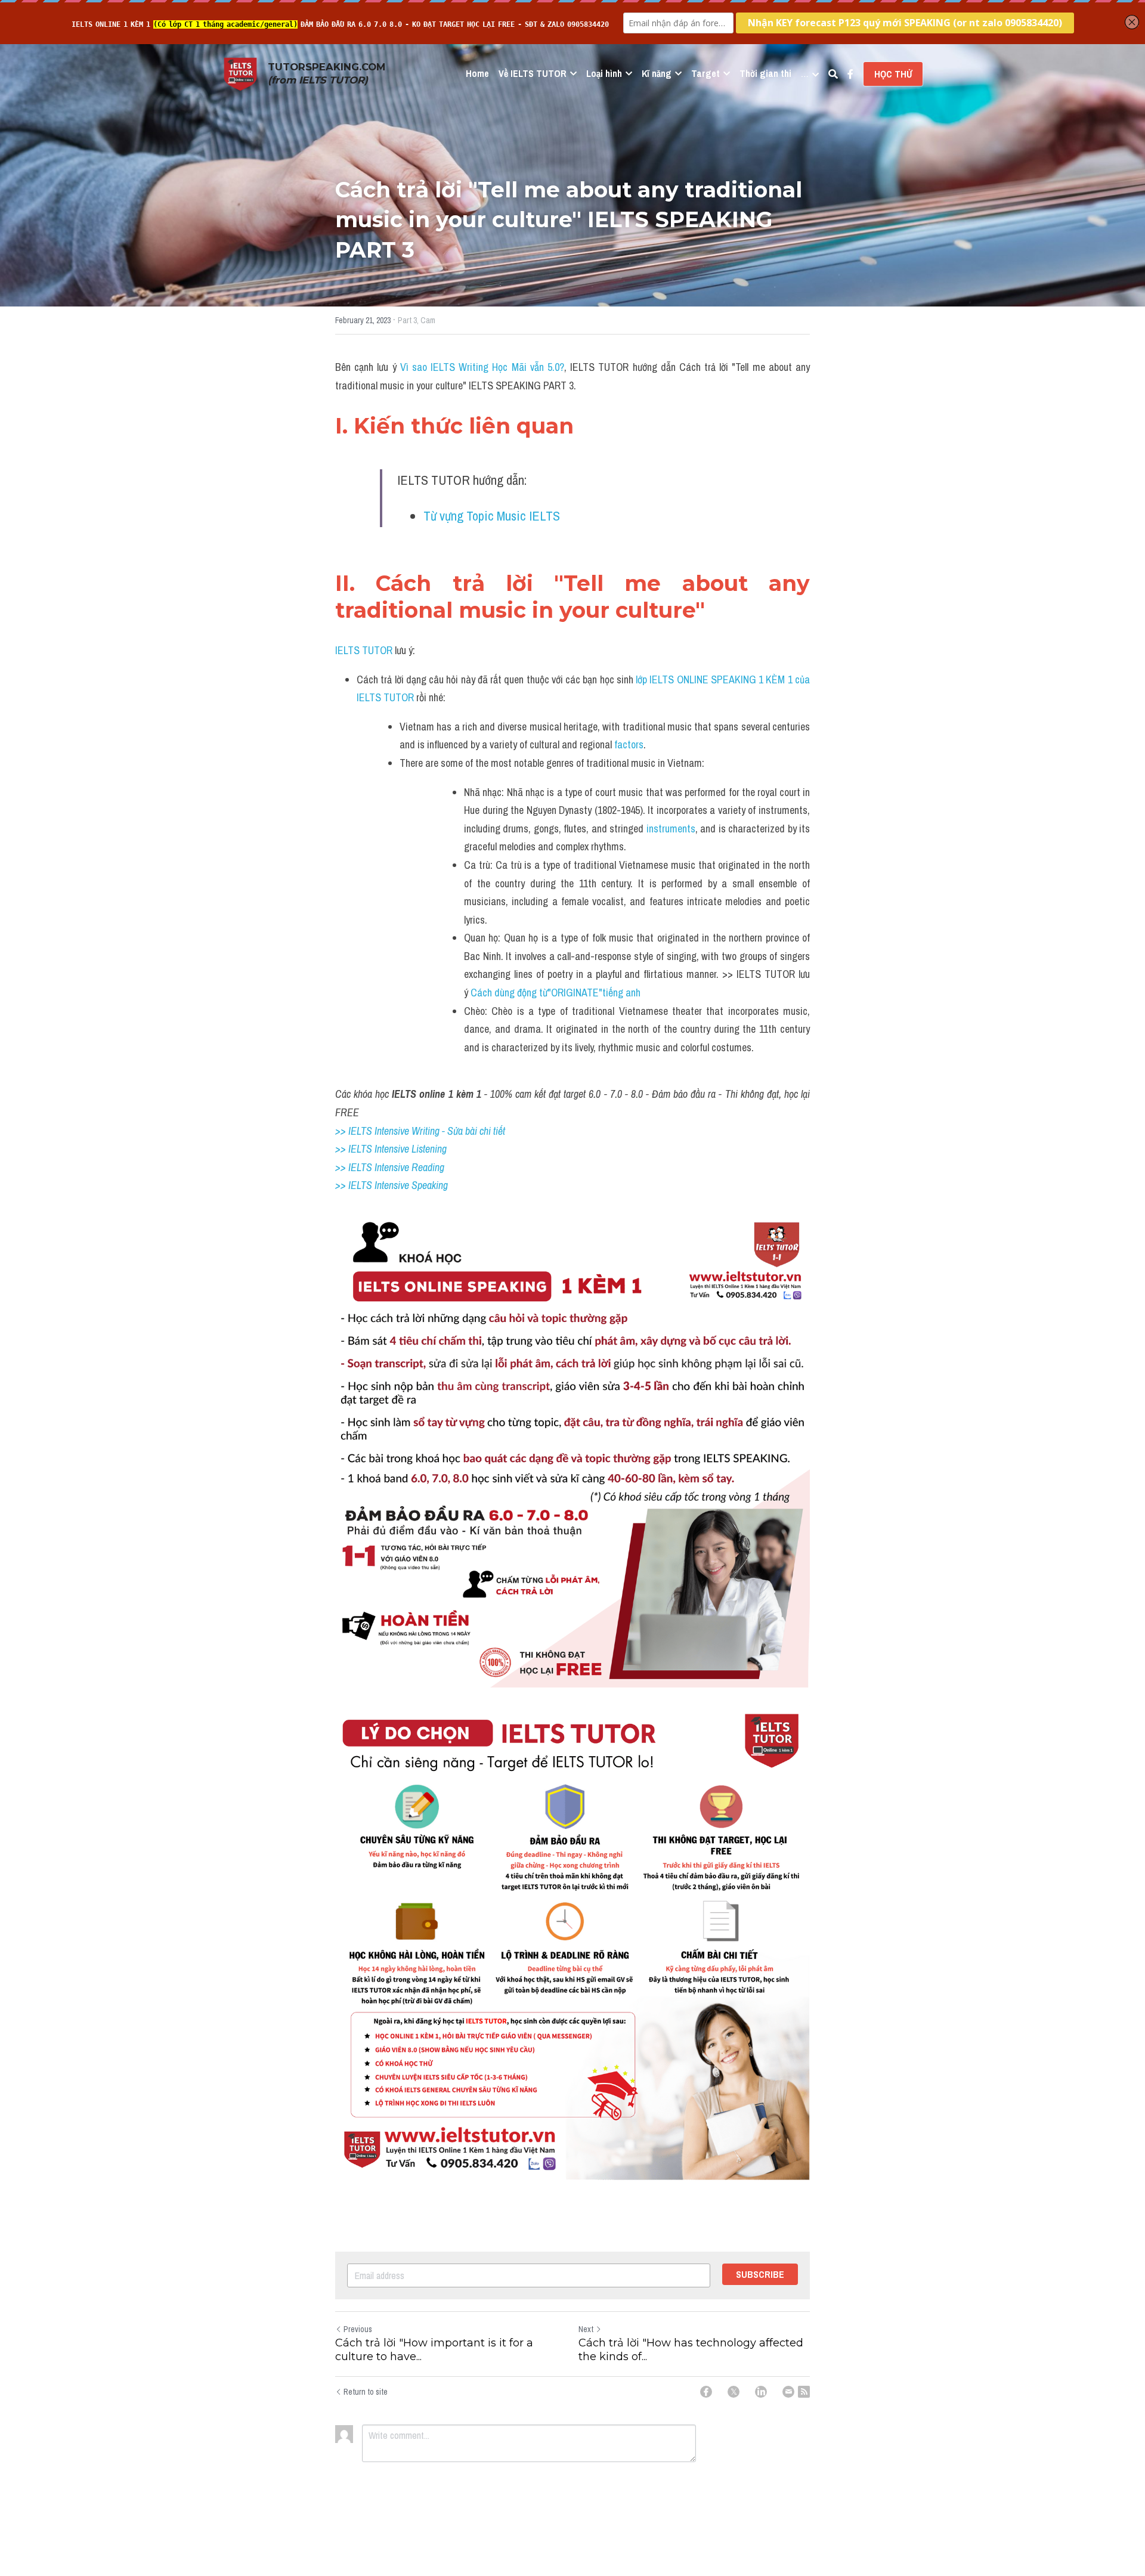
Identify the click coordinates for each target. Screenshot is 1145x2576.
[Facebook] (706, 2392)
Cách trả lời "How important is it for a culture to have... (434, 2350)
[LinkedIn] (761, 2392)
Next (586, 2329)
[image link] (240, 73)
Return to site (366, 2392)
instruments (671, 829)
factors (629, 744)
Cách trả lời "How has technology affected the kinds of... (691, 2350)
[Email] (788, 2392)
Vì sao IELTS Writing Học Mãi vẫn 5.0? (482, 367)
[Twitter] (734, 2392)
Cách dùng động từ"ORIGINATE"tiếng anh (557, 993)
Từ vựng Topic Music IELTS (493, 516)
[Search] (833, 74)
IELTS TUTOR (364, 650)
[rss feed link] (804, 2392)
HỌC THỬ (893, 74)
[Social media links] (850, 74)
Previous (358, 2329)
